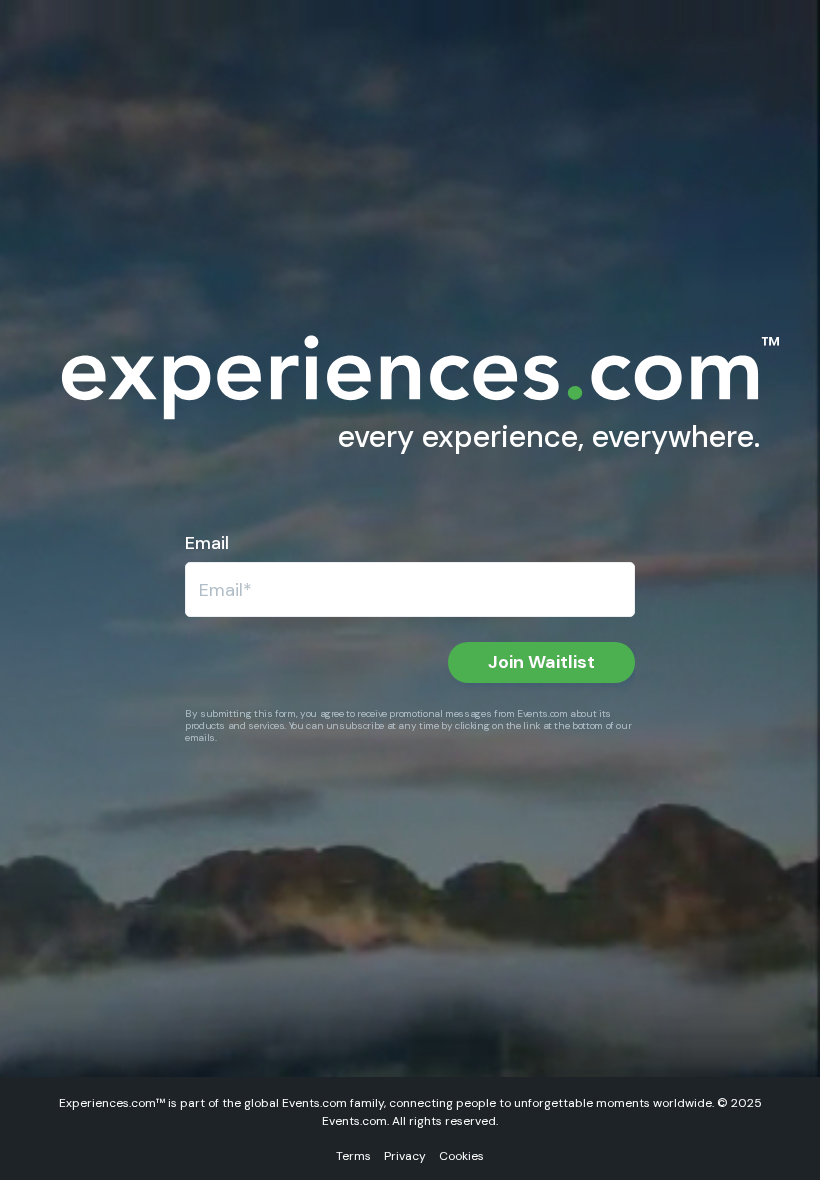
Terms (353, 1156)
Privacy (405, 1156)
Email (207, 543)
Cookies (461, 1156)
